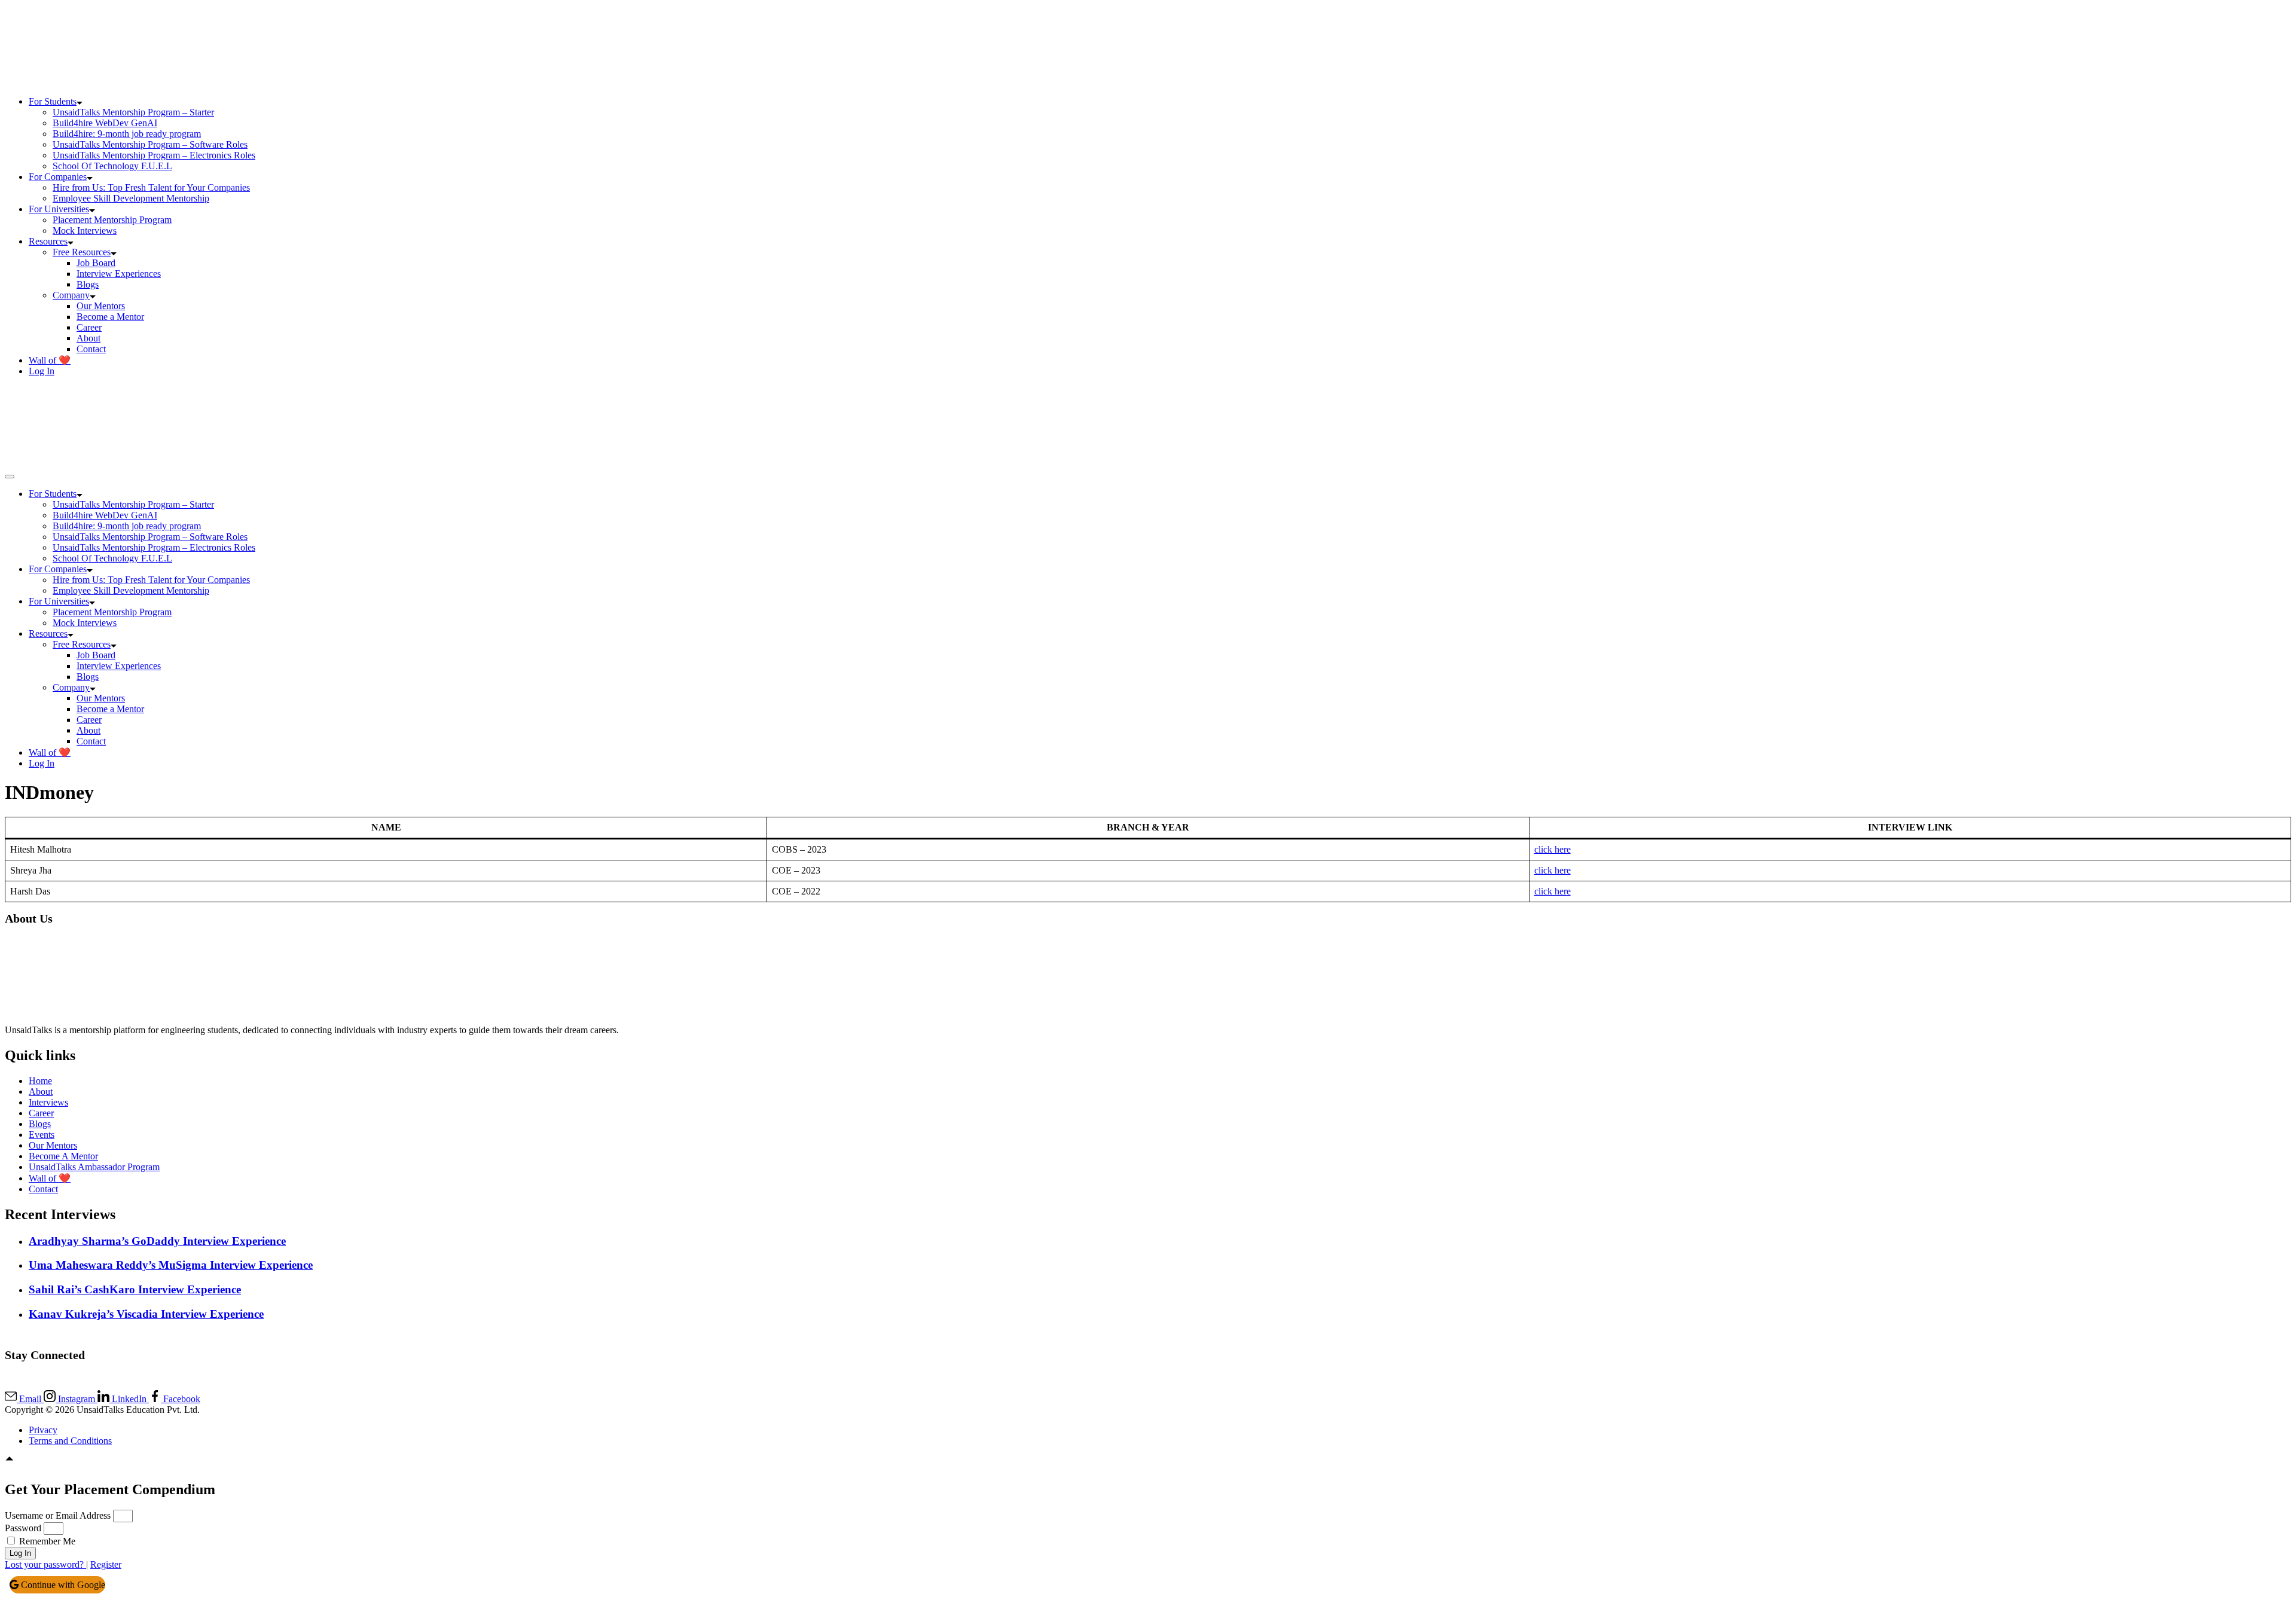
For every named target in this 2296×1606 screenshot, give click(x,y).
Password (23, 1528)
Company (71, 295)
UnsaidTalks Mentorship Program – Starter (133, 112)
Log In (42, 371)
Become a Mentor (110, 317)
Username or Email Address (58, 1515)
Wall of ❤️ (50, 360)
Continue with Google (62, 1585)
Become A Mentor (63, 1156)
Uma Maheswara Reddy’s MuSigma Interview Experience (171, 1265)
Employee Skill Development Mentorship (131, 198)
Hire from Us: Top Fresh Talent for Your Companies (151, 187)
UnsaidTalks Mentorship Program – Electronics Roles (154, 155)
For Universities (59, 209)
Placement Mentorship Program (112, 220)
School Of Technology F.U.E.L (112, 166)
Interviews (48, 1102)
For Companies (58, 177)
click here (1552, 849)
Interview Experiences (119, 274)
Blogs (88, 284)
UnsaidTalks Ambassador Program (94, 1167)
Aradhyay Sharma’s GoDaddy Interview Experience (157, 1241)
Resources (48, 241)
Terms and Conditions (70, 1441)
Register (106, 1564)
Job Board (96, 263)
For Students (53, 101)
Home (40, 1081)
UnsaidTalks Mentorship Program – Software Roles (150, 144)
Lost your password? (45, 1564)
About (88, 338)
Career (89, 327)
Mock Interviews (85, 230)
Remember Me (46, 1541)
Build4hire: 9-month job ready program (127, 134)
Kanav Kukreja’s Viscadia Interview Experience (146, 1314)
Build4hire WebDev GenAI (105, 123)
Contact (91, 349)
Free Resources (82, 252)
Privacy (43, 1430)
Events (42, 1135)
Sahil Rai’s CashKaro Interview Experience (135, 1289)
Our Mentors (101, 306)
